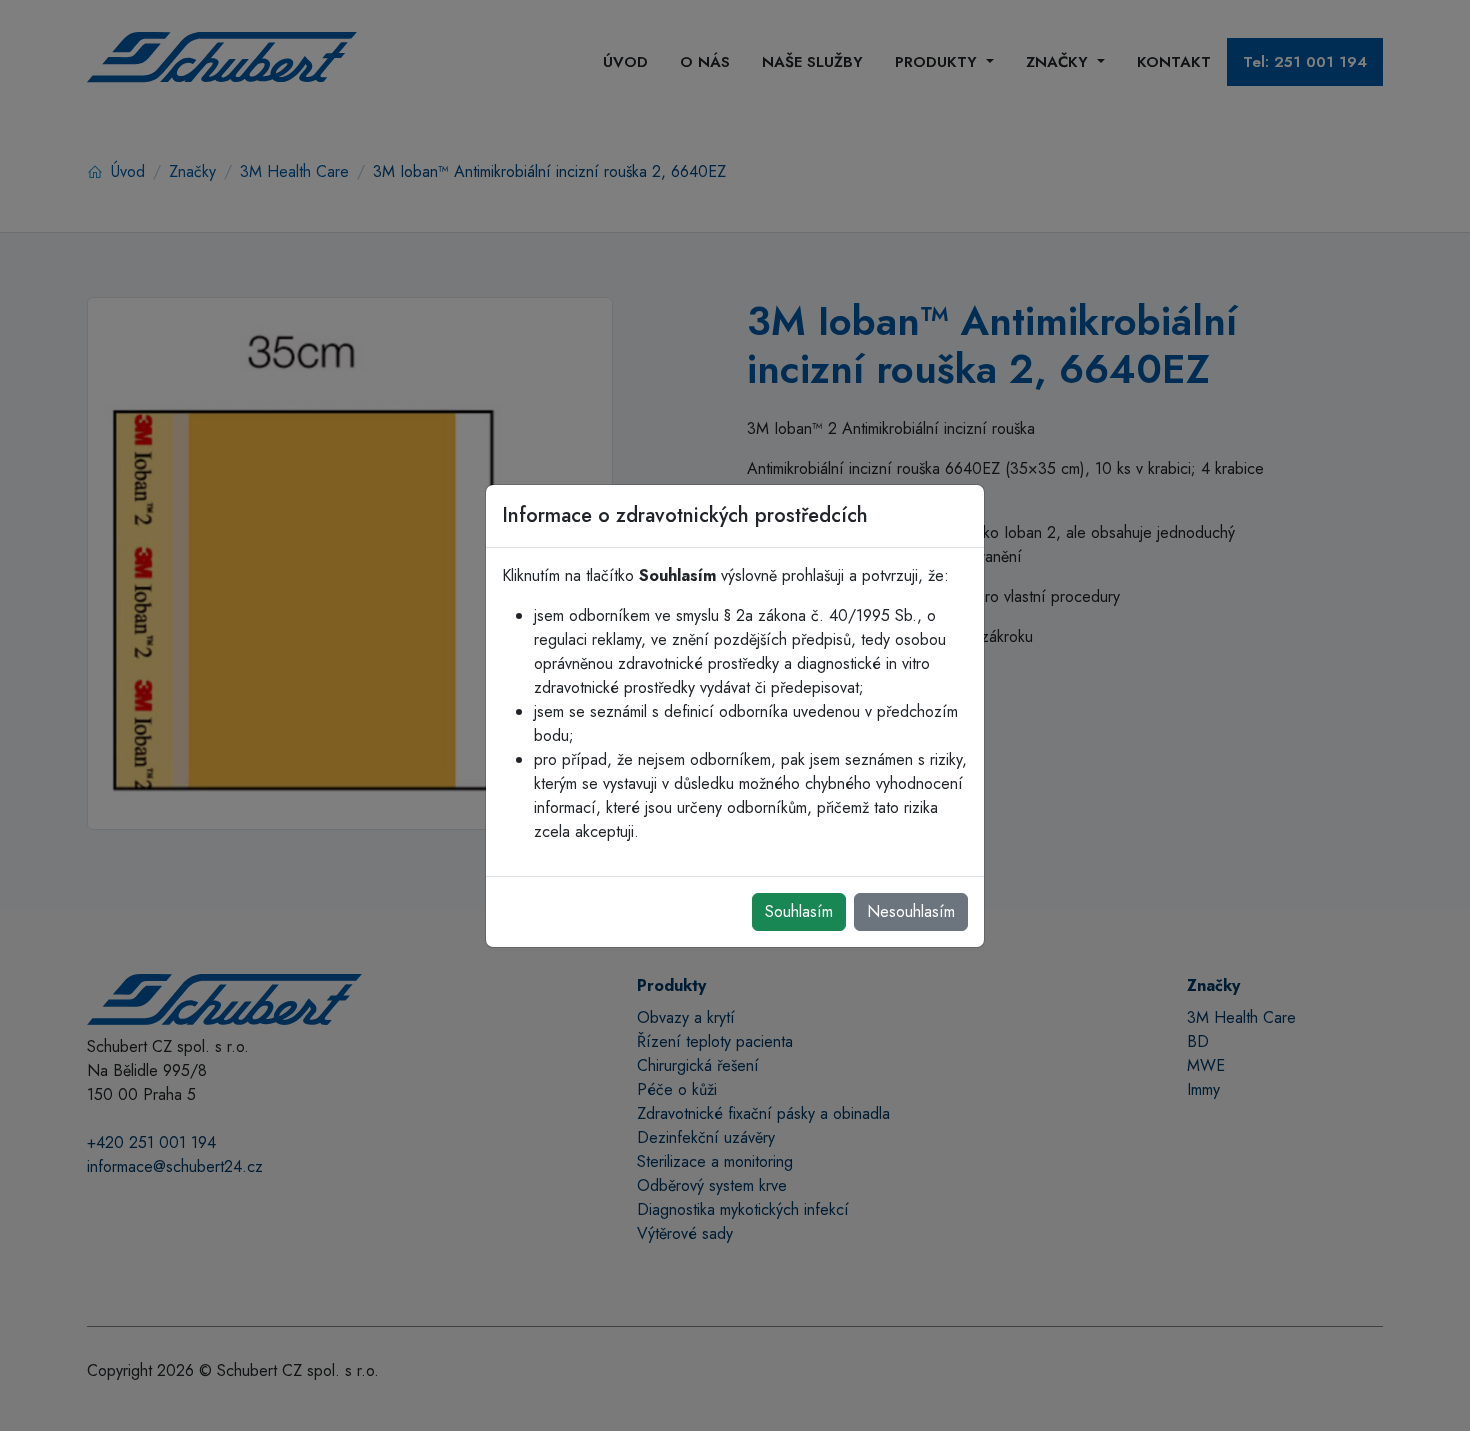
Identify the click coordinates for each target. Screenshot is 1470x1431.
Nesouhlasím (911, 911)
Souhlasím (799, 911)
